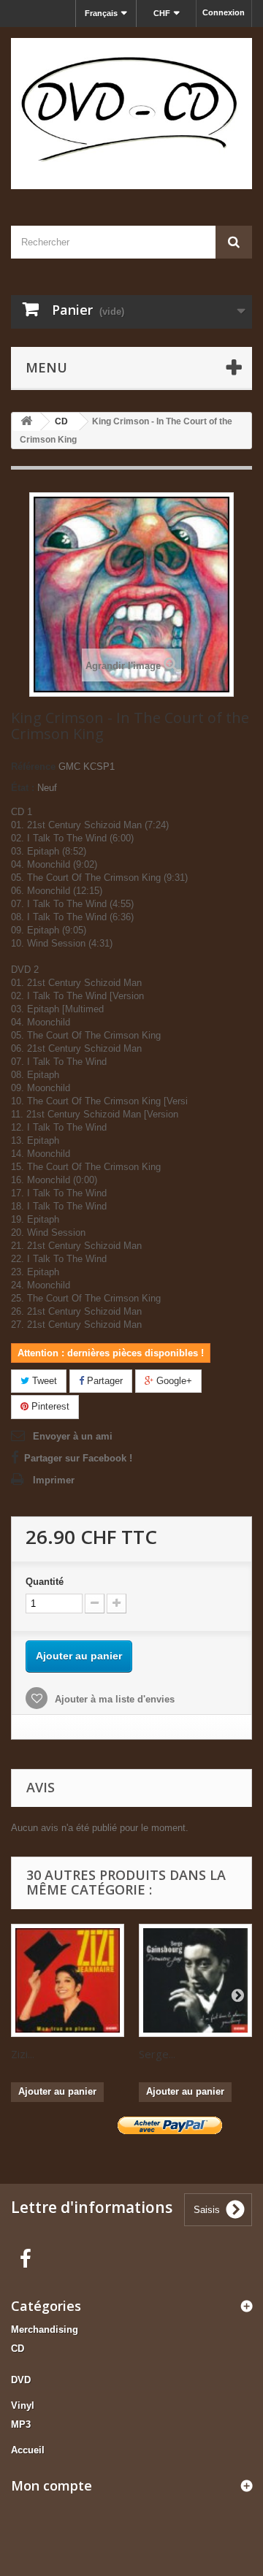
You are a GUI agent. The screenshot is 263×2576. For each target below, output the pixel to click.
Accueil (28, 2450)
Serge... (157, 2054)
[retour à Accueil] (26, 422)
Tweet (43, 1381)
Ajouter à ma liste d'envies (113, 1699)
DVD (21, 2380)
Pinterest (49, 1406)
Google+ (173, 1381)
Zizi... (23, 2054)
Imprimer (54, 1480)
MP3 (21, 2424)
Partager (103, 1381)
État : (23, 788)
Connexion (224, 12)
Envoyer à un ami (73, 1436)
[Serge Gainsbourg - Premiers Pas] (195, 1980)
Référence (33, 767)
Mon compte (52, 2485)
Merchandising (45, 2330)
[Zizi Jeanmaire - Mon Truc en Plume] (68, 1980)
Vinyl (23, 2405)
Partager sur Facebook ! (78, 1458)
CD (18, 2348)
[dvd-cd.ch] (131, 114)
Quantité (45, 1582)
